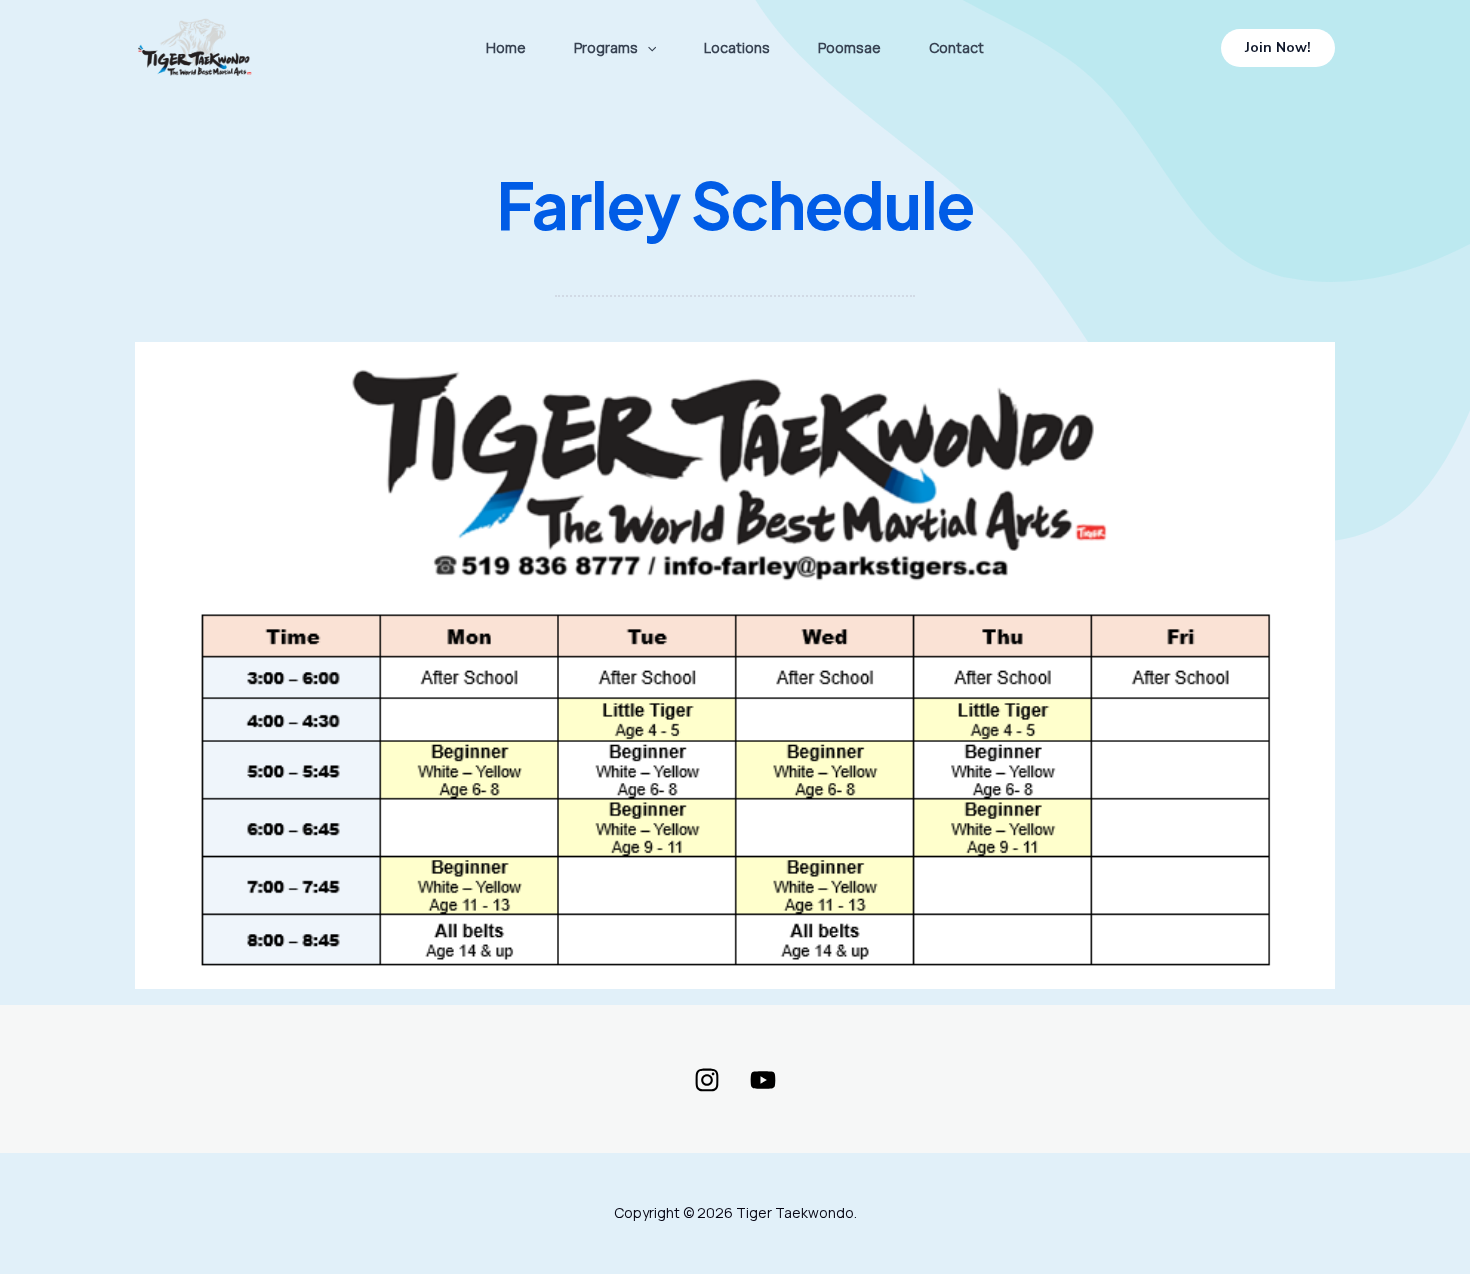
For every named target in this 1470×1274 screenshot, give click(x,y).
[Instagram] (707, 1080)
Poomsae (849, 47)
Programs (606, 47)
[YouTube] (763, 1080)
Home (506, 47)
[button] (647, 48)
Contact (956, 47)
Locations (737, 47)
